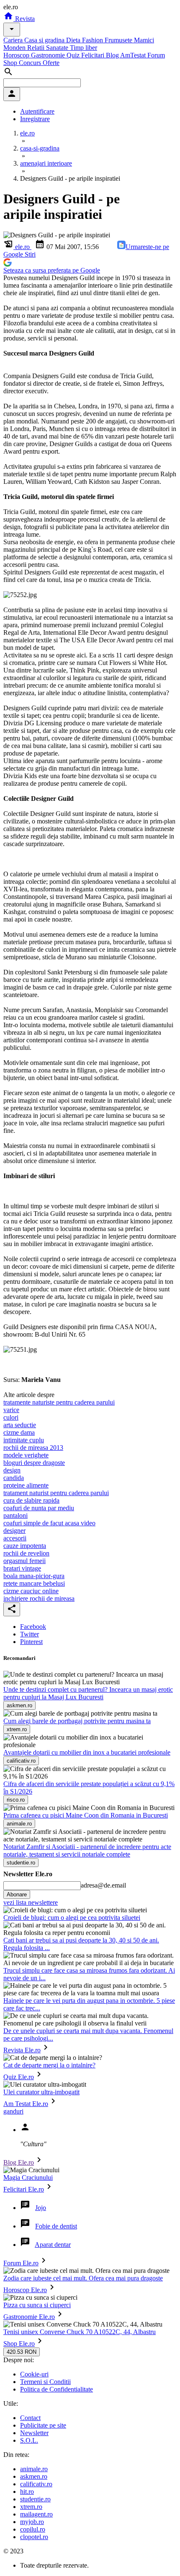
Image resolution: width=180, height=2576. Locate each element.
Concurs (31, 63)
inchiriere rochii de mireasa (39, 1598)
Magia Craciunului (28, 2177)
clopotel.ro (34, 2537)
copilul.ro (33, 2529)
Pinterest (31, 1642)
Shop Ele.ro (19, 2344)
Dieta (74, 40)
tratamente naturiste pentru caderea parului (59, 1402)
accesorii (15, 1538)
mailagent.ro (36, 2514)
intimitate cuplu (24, 1440)
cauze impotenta (25, 1546)
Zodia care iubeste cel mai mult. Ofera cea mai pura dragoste (83, 2278)
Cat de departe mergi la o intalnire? (49, 2065)
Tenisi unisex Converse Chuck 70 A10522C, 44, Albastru (80, 2332)
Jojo (41, 2208)
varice (11, 1410)
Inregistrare (35, 119)
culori (11, 1417)
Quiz (74, 55)
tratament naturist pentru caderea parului (56, 1493)
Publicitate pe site (43, 2425)
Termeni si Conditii (45, 2382)
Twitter (30, 1634)
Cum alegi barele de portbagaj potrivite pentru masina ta (77, 1721)
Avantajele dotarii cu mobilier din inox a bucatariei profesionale (87, 1752)
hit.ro (27, 2492)
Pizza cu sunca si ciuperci (37, 2305)
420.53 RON (22, 2352)
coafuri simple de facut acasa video (49, 1523)
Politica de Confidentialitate (57, 2389)
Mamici (144, 40)
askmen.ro (34, 2476)
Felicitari (94, 55)
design (12, 1470)
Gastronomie (49, 55)
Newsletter (34, 2433)
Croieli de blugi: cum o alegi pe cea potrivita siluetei (72, 1918)
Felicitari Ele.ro (24, 2189)
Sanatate (58, 48)
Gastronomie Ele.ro (29, 2317)
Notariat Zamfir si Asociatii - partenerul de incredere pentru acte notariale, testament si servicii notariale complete (87, 1850)
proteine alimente (26, 1485)
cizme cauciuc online (31, 1591)
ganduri (13, 2111)
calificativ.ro (36, 2484)
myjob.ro (32, 2522)
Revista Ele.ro (22, 2050)
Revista (24, 19)
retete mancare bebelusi (34, 1583)
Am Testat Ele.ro (26, 2104)
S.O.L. (29, 2440)
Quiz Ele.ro (19, 2077)
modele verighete (26, 1455)
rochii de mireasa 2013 (33, 1448)
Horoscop (17, 55)
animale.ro (34, 2469)
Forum (156, 55)
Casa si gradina (45, 40)
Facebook (33, 1627)
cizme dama (19, 1432)
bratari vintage (22, 1568)
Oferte (51, 63)
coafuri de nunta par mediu (39, 1508)
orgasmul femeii (24, 1561)
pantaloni (15, 1515)
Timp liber (84, 48)
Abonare (17, 1894)
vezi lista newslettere (31, 1902)
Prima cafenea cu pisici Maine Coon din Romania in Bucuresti (86, 1815)
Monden (15, 48)
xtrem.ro (31, 2507)
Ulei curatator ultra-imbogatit (41, 2092)
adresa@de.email (103, 1885)
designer (14, 1531)
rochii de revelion (26, 1553)
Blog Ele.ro (19, 2162)
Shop (11, 63)
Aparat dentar (53, 2245)
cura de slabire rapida (31, 1500)
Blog (113, 55)
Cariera (14, 40)
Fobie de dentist (56, 2226)
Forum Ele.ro (21, 2263)
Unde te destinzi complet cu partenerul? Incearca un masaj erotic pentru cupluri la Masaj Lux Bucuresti (88, 1693)
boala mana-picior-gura (34, 1576)
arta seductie (20, 1425)
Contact (30, 2418)
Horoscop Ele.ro (25, 2290)
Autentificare (37, 111)
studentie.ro (35, 2499)
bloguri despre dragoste (34, 1463)
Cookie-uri (34, 2374)
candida (14, 1478)
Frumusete (119, 40)
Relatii (37, 48)
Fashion (93, 40)
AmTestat (134, 55)
